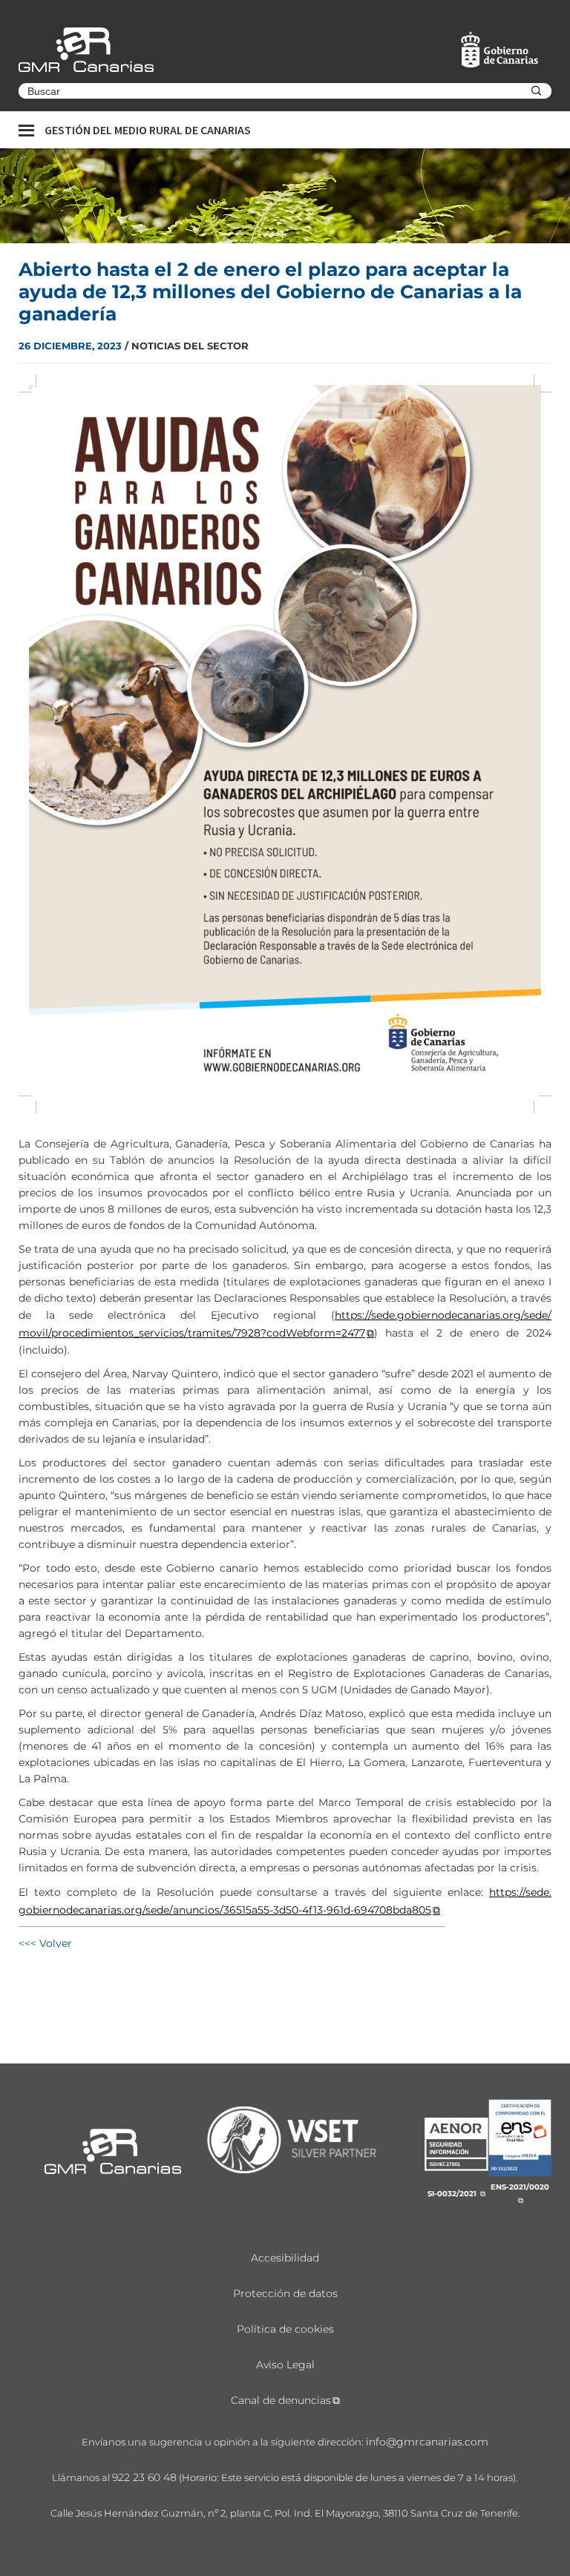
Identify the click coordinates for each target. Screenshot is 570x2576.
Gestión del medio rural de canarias (148, 130)
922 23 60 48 (144, 2477)
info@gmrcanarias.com (427, 2442)
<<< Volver (45, 1943)
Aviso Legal (285, 2365)
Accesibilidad (285, 2258)
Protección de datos (285, 2293)
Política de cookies (285, 2329)
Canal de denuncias (281, 2400)
